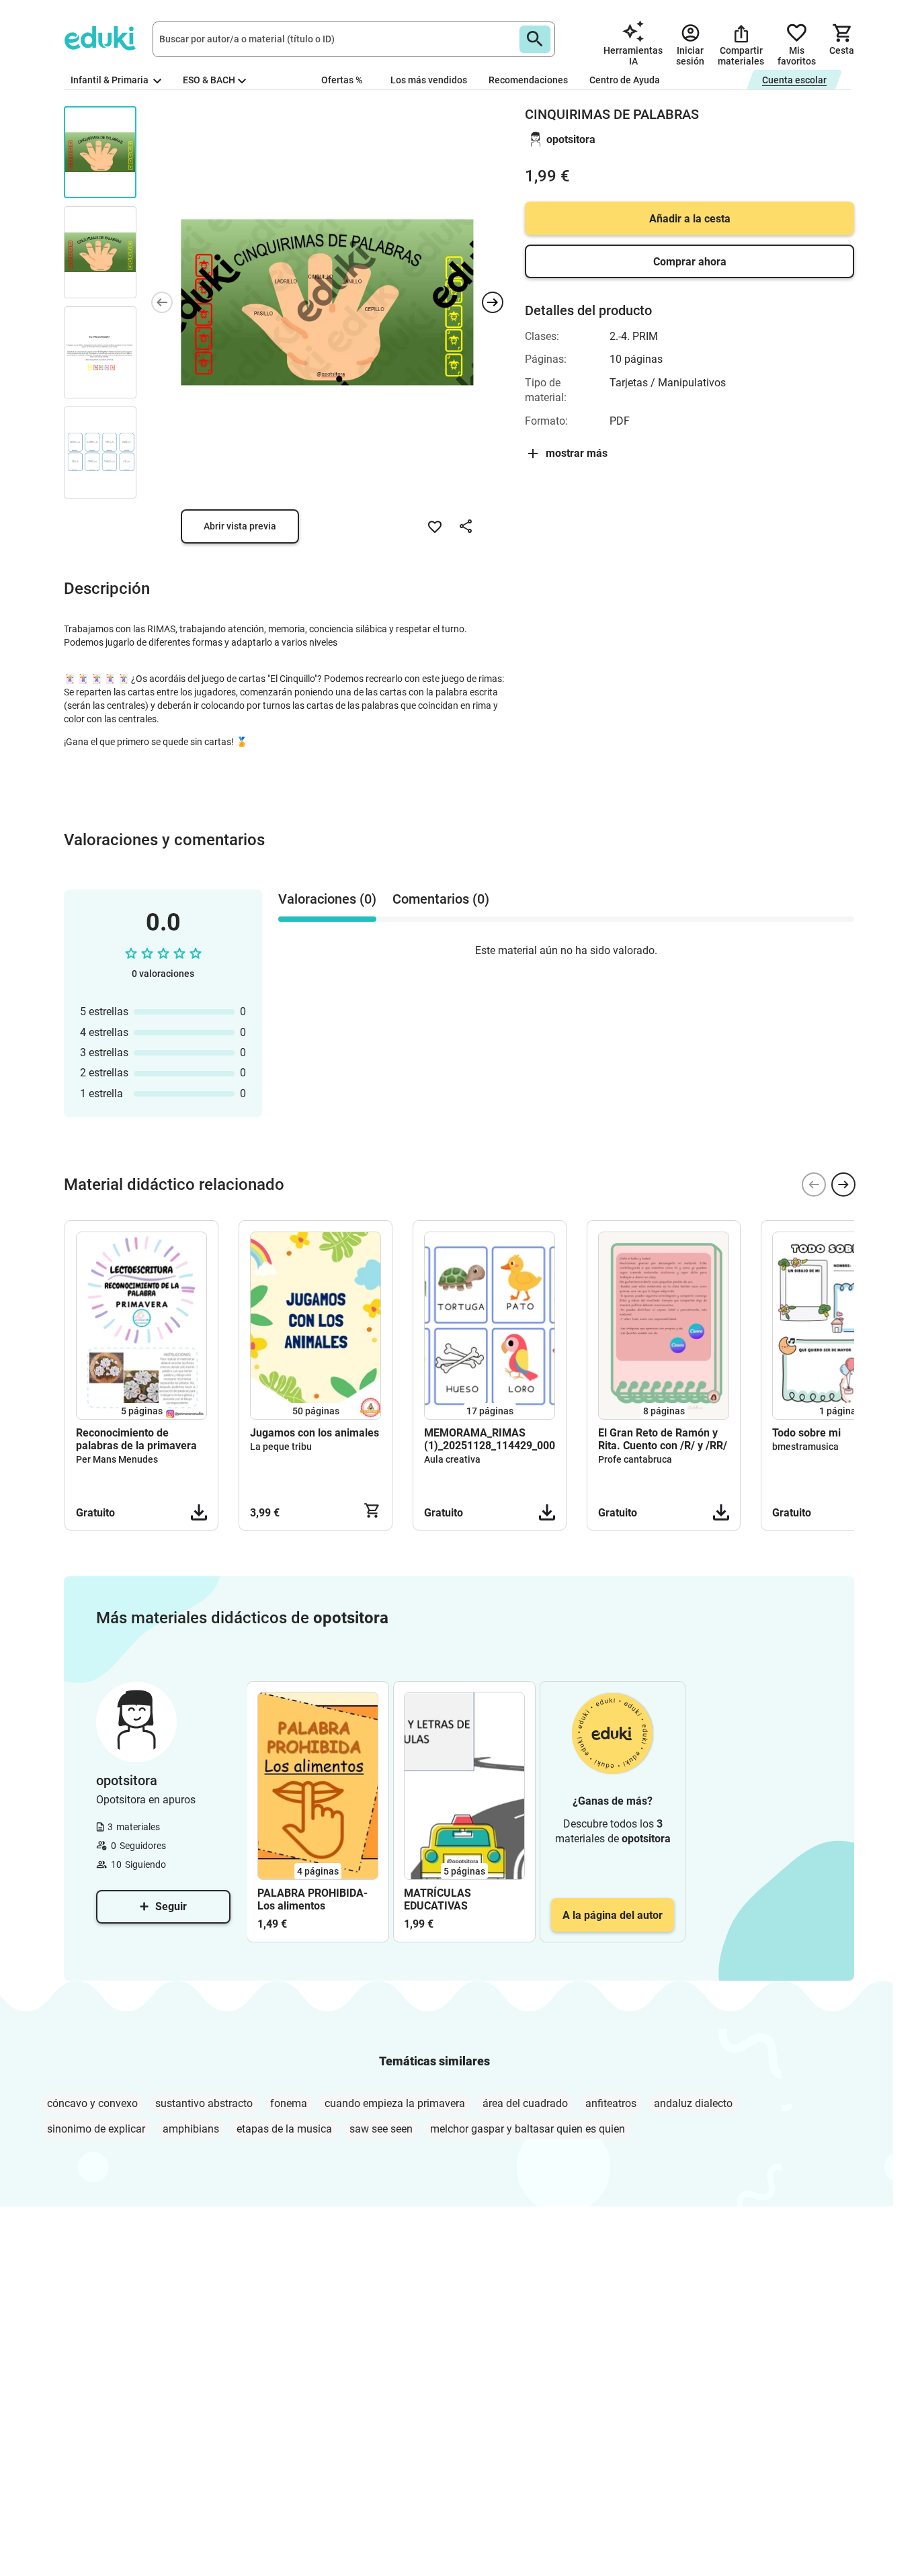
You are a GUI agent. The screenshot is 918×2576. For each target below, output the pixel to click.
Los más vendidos (429, 80)
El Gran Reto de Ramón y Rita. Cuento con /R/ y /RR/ (663, 1439)
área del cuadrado (525, 2103)
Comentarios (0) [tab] (441, 899)
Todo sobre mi (806, 1433)
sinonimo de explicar (96, 2129)
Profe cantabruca (635, 1459)
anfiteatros (611, 2103)
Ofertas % (342, 80)
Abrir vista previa (240, 526)
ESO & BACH (209, 80)
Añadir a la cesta (690, 219)
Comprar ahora (690, 262)
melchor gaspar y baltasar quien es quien (528, 2129)
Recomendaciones (528, 80)
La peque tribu (281, 1447)
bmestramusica (805, 1447)
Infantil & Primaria (111, 80)
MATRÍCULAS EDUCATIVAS (437, 1899)
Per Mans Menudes (117, 1459)
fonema (289, 2103)
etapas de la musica (284, 2129)
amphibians (191, 2129)
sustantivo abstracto (204, 2103)
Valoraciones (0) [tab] (327, 899)
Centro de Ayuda (625, 80)
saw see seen (381, 2129)
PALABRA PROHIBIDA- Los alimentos (312, 1899)
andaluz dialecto (693, 2103)
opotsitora (571, 139)
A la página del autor (613, 1915)
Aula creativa (452, 1459)
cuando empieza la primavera (395, 2103)
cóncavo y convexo (92, 2103)
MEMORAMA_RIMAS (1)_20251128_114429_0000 (490, 1439)
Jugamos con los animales (315, 1433)
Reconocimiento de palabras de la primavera (136, 1439)
